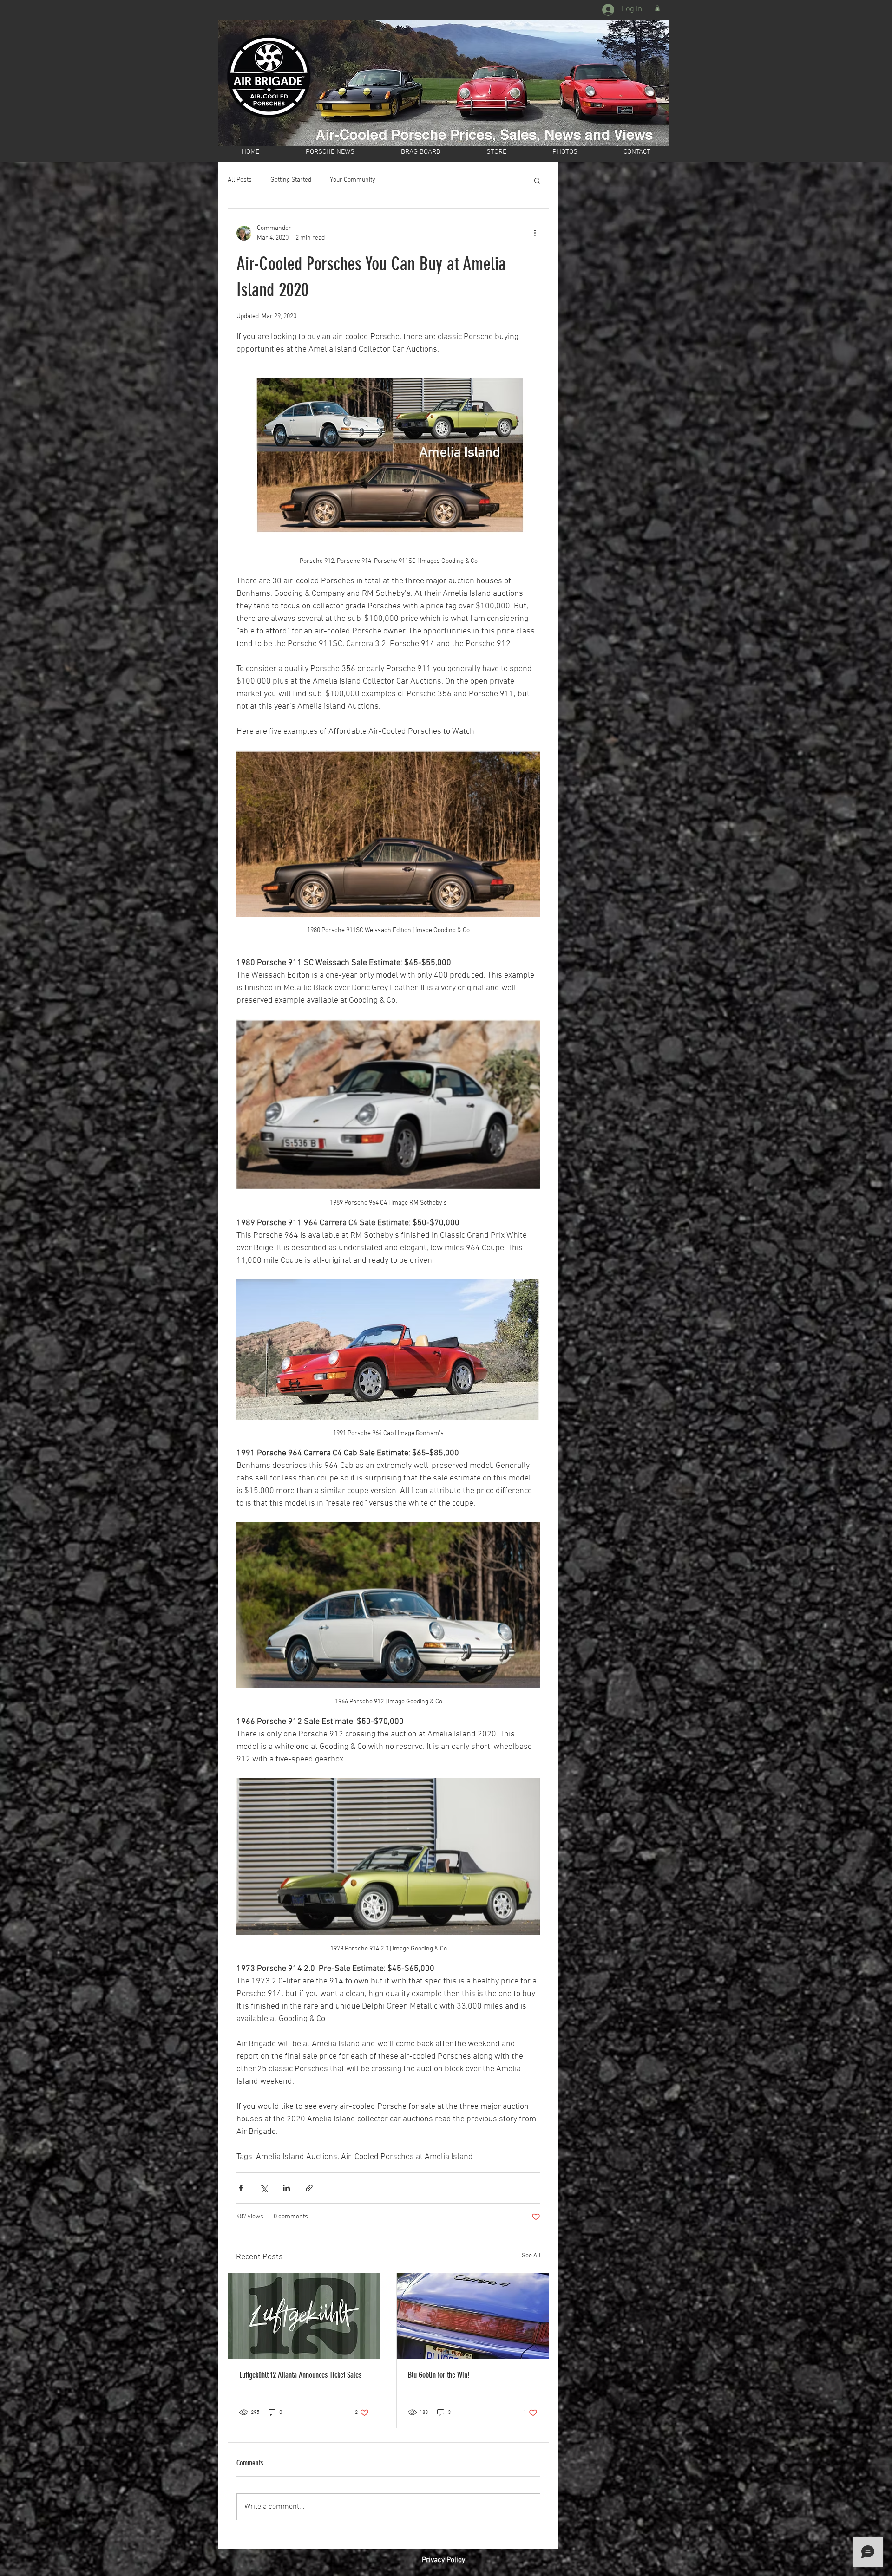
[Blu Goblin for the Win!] (473, 2316)
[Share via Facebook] (241, 2188)
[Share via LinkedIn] (286, 2188)
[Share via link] (309, 2188)
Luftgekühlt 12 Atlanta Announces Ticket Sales (300, 2375)
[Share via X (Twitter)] (264, 2188)
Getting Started (291, 180)
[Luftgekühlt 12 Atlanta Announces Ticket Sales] (304, 2316)
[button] (657, 8)
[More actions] (535, 233)
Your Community (353, 180)
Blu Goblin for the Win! (439, 2375)
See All (531, 2256)
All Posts (240, 180)
